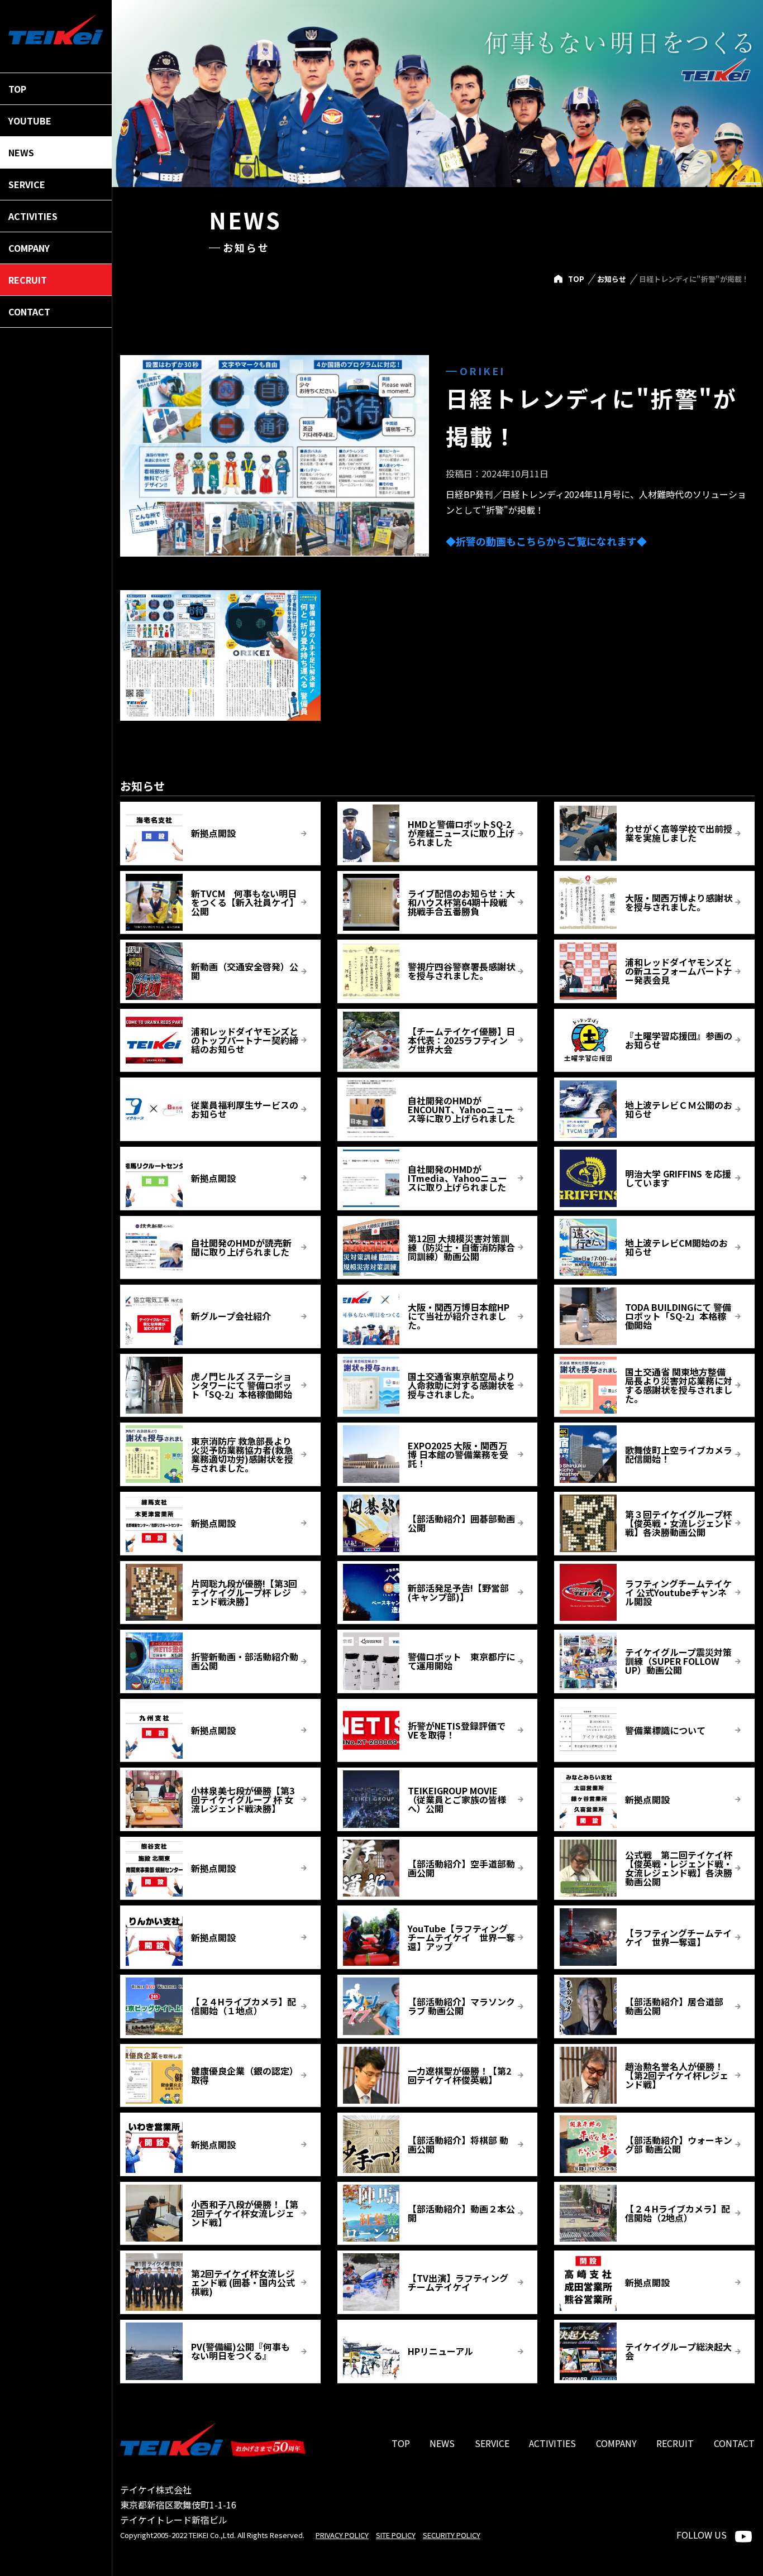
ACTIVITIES (552, 2443)
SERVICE (492, 2443)
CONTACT (734, 2443)
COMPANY (616, 2443)
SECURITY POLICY (452, 2535)
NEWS (442, 2443)
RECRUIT (675, 2443)
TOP (576, 279)
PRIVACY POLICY (342, 2535)
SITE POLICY (396, 2535)
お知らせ (612, 279)
